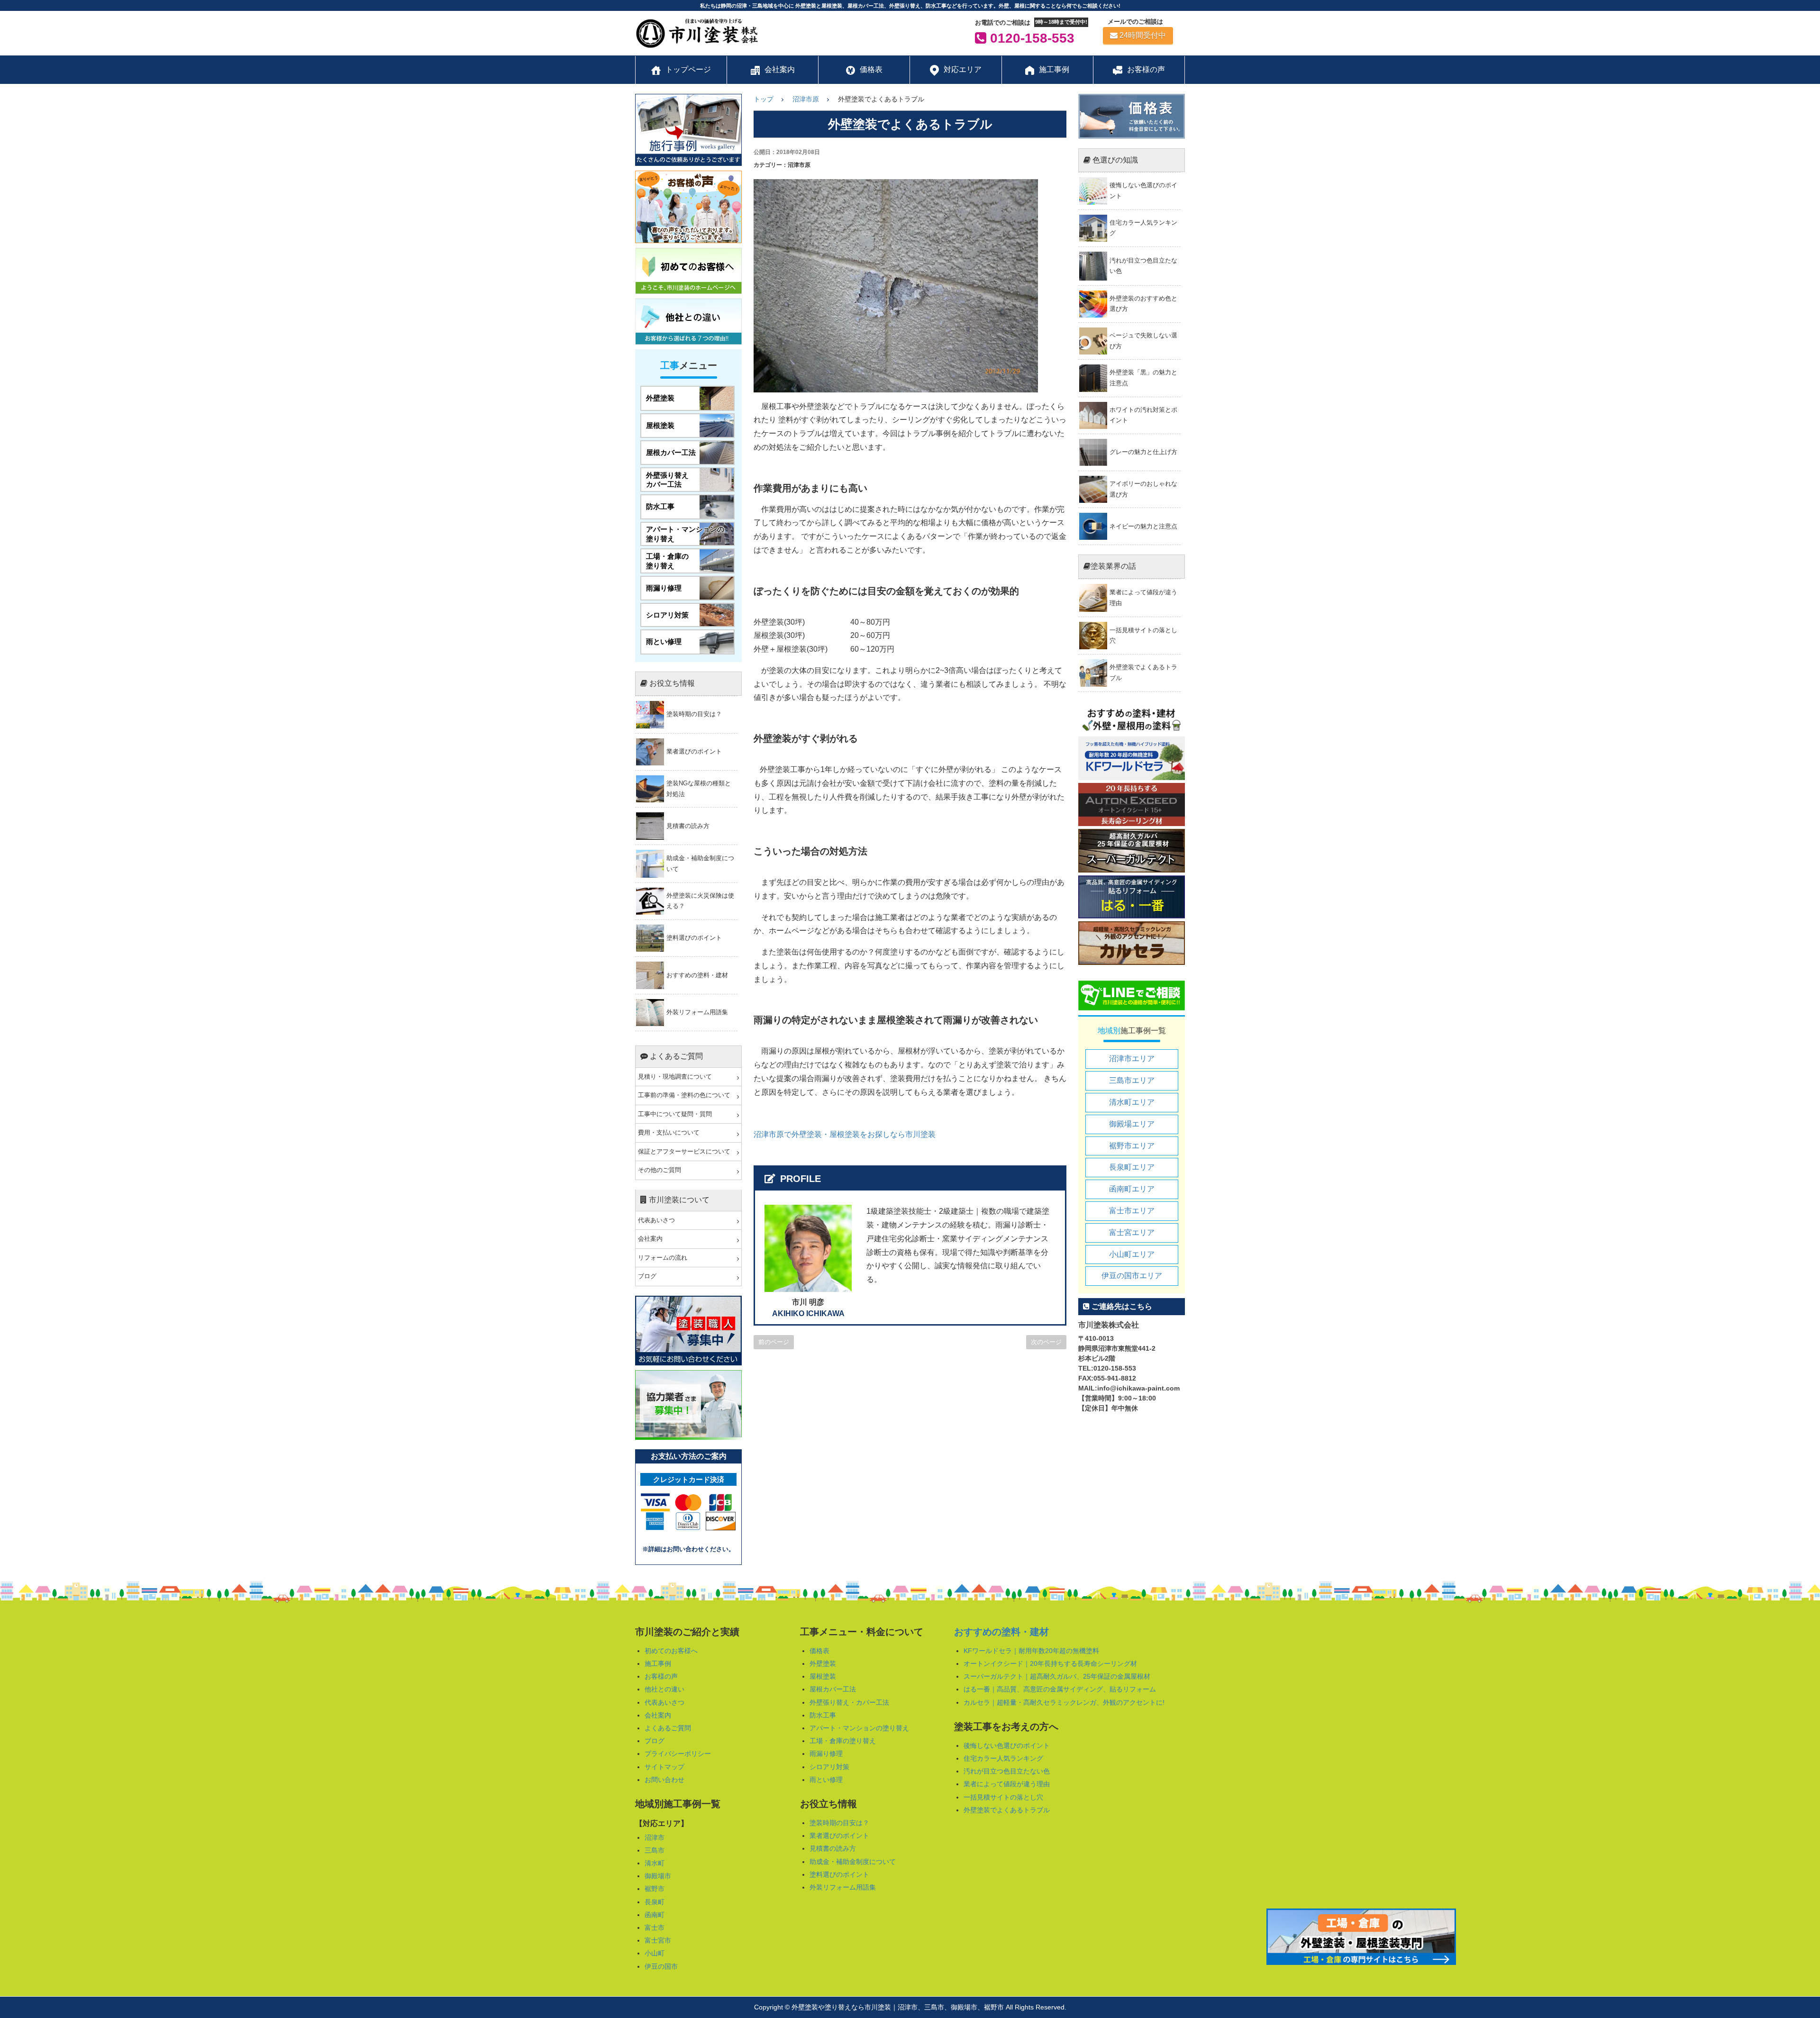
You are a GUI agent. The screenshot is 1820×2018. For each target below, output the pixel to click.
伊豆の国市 (661, 1966)
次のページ (1046, 1342)
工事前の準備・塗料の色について (684, 1095)
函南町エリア (1132, 1189)
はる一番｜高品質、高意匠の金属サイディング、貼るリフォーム (1060, 1689)
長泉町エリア (1132, 1167)
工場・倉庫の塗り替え (843, 1741)
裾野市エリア (1132, 1146)
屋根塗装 (823, 1676)
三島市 (655, 1850)
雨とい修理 (826, 1780)
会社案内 (650, 1239)
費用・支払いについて (669, 1133)
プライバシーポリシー (678, 1754)
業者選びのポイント (839, 1836)
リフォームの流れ (663, 1258)
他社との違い (664, 1689)
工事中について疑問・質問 (675, 1114)
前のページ (774, 1342)
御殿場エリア (1132, 1124)
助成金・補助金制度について (853, 1862)
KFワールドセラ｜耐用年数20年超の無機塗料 (1031, 1651)
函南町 (655, 1915)
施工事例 (658, 1663)
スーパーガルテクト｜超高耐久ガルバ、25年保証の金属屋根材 (1057, 1676)
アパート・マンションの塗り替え (859, 1728)
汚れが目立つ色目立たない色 (1007, 1771)
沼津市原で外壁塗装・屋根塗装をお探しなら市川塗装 (845, 1134)
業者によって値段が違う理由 (1007, 1784)
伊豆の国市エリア (1132, 1276)
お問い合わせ (664, 1780)
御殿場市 (658, 1876)
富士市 (655, 1927)
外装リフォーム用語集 (843, 1887)
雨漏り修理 (826, 1754)
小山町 (655, 1953)
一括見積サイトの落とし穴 (1003, 1797)
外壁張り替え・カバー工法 (849, 1702)
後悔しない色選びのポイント (1007, 1745)
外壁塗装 (823, 1663)
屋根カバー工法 (833, 1689)
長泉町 (655, 1902)
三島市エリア (1132, 1080)
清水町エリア (1132, 1102)
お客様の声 (661, 1676)
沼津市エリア (1132, 1059)
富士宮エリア (1132, 1232)
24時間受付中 (1143, 35)
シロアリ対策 (829, 1767)
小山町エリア (1132, 1254)
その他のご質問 (660, 1170)
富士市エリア (1132, 1211)
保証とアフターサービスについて (684, 1152)
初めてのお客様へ (671, 1651)
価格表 (819, 1651)
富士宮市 (658, 1940)
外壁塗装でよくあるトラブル (1007, 1810)
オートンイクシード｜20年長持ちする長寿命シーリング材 (1050, 1663)
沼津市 (655, 1837)
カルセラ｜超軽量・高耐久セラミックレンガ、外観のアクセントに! (1064, 1702)
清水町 (655, 1863)
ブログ (647, 1276)
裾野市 (655, 1889)
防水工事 (823, 1715)
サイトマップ (664, 1767)
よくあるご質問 (668, 1728)
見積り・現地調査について (675, 1077)
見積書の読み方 (833, 1848)
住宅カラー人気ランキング (1003, 1758)
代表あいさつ (656, 1220)
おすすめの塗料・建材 (1001, 1632)
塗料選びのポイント (839, 1874)
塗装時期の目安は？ (839, 1823)
